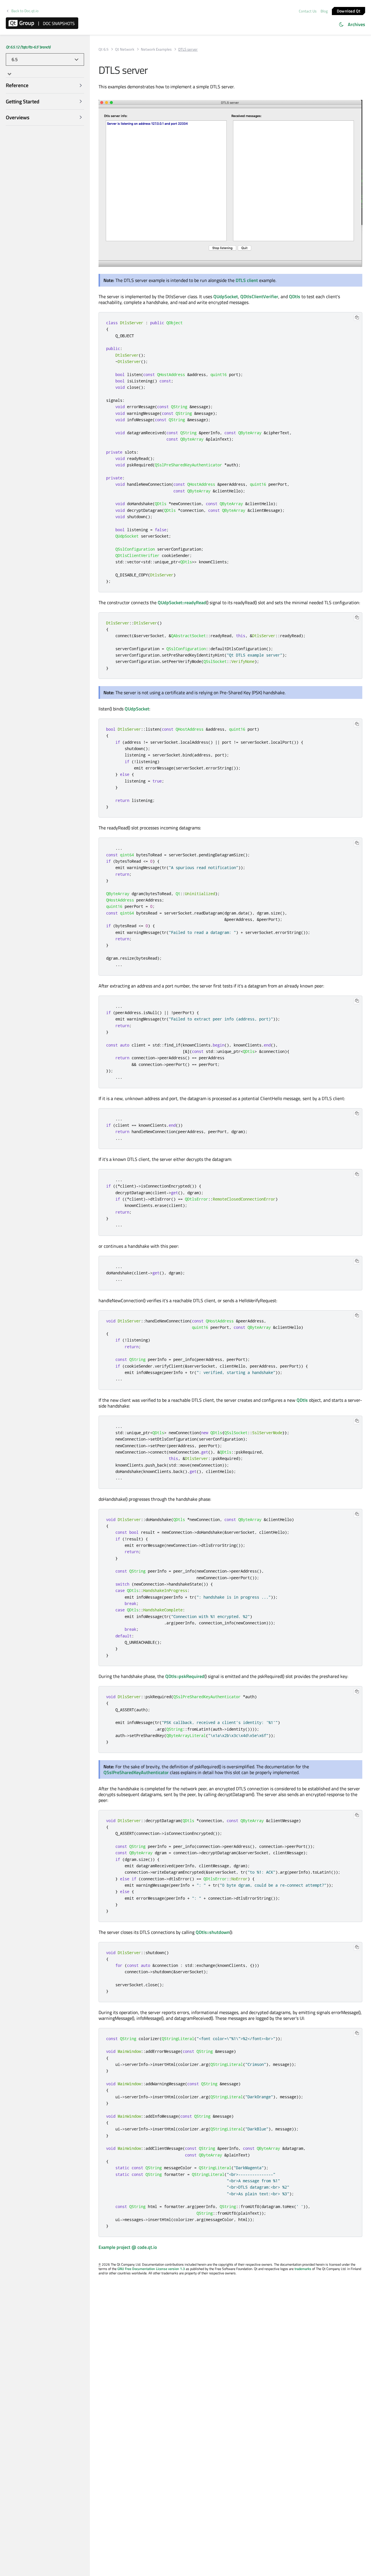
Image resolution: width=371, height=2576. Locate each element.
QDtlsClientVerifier (259, 296)
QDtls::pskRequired (185, 1676)
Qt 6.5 (103, 49)
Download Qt (349, 11)
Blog (324, 11)
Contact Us (308, 11)
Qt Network (125, 49)
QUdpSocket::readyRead (182, 602)
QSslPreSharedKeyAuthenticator (136, 1772)
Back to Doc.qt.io (25, 11)
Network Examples (156, 49)
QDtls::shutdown (213, 1932)
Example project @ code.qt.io (128, 2247)
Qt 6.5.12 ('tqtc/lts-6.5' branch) (28, 47)
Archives (357, 24)
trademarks (303, 2269)
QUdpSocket (226, 296)
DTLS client (247, 280)
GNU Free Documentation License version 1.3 (151, 2269)
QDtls (295, 296)
